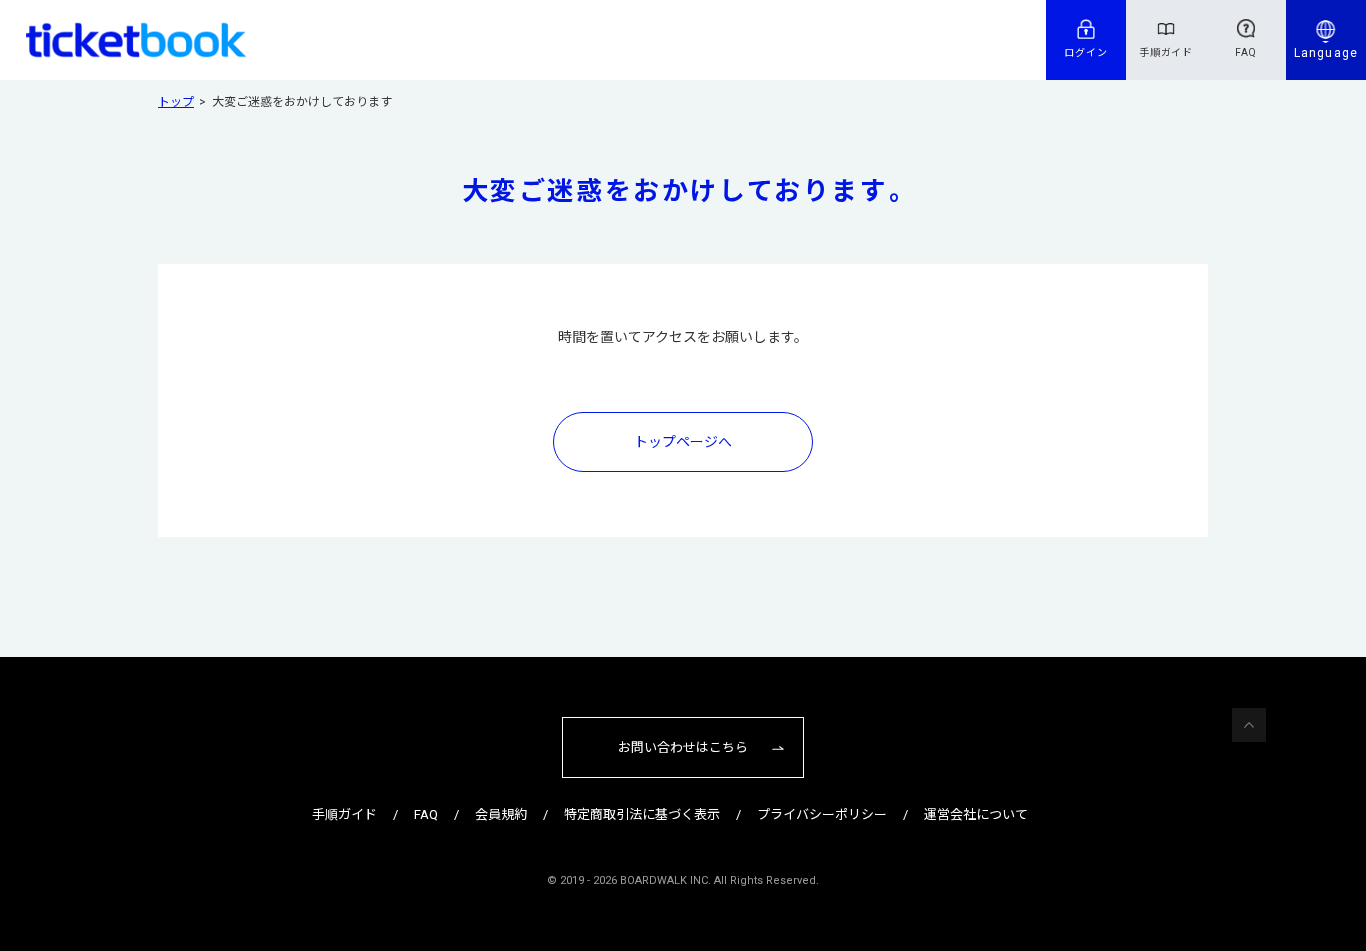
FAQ (1246, 52)
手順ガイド (1166, 52)
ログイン (1086, 52)
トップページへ (683, 442)
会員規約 (501, 814)
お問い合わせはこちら (683, 747)
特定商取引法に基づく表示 (642, 814)
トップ (176, 102)
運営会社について (976, 814)
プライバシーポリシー (822, 814)
